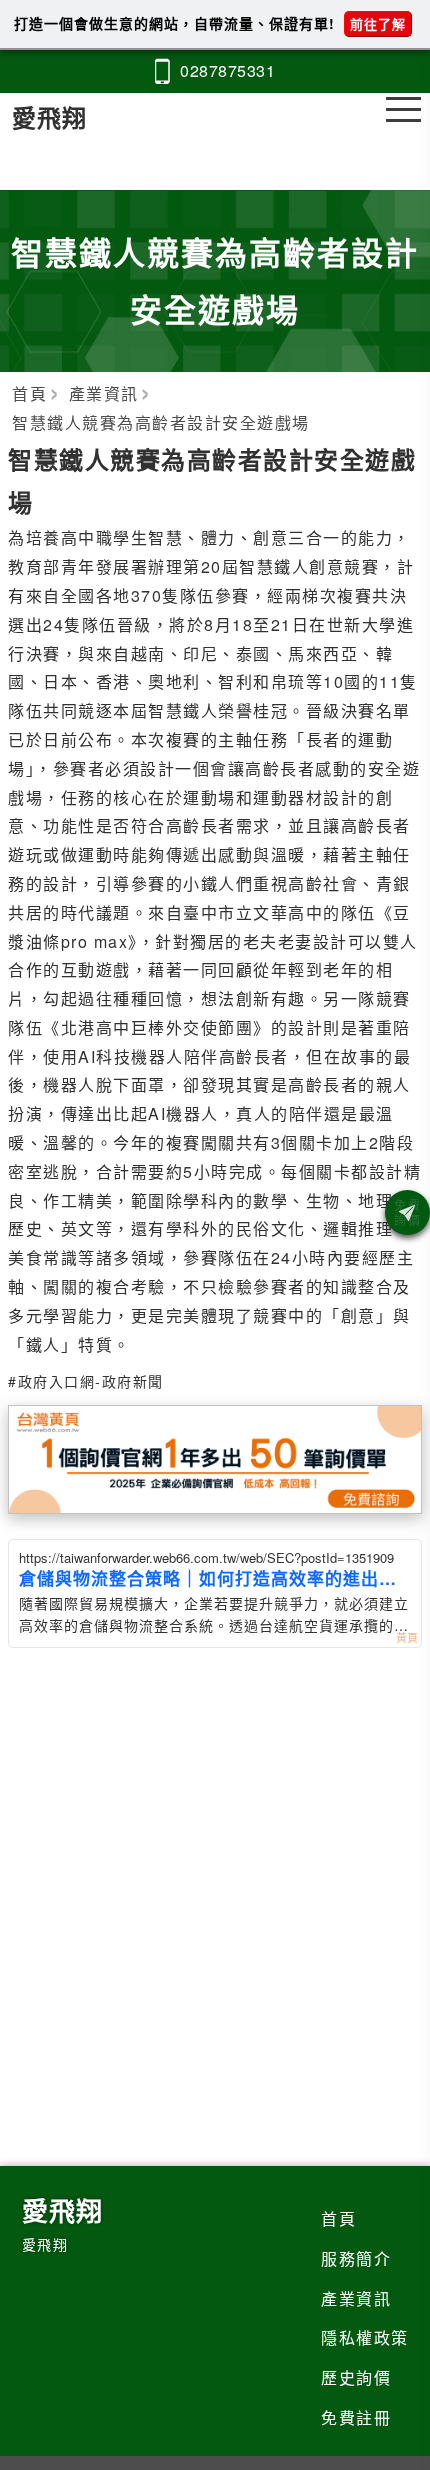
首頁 (338, 2218)
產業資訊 (356, 2298)
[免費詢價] (407, 1212)
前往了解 (378, 23)
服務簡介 (356, 2258)
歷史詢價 (356, 2377)
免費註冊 (356, 2417)
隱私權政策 (365, 2337)
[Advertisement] (215, 1864)
